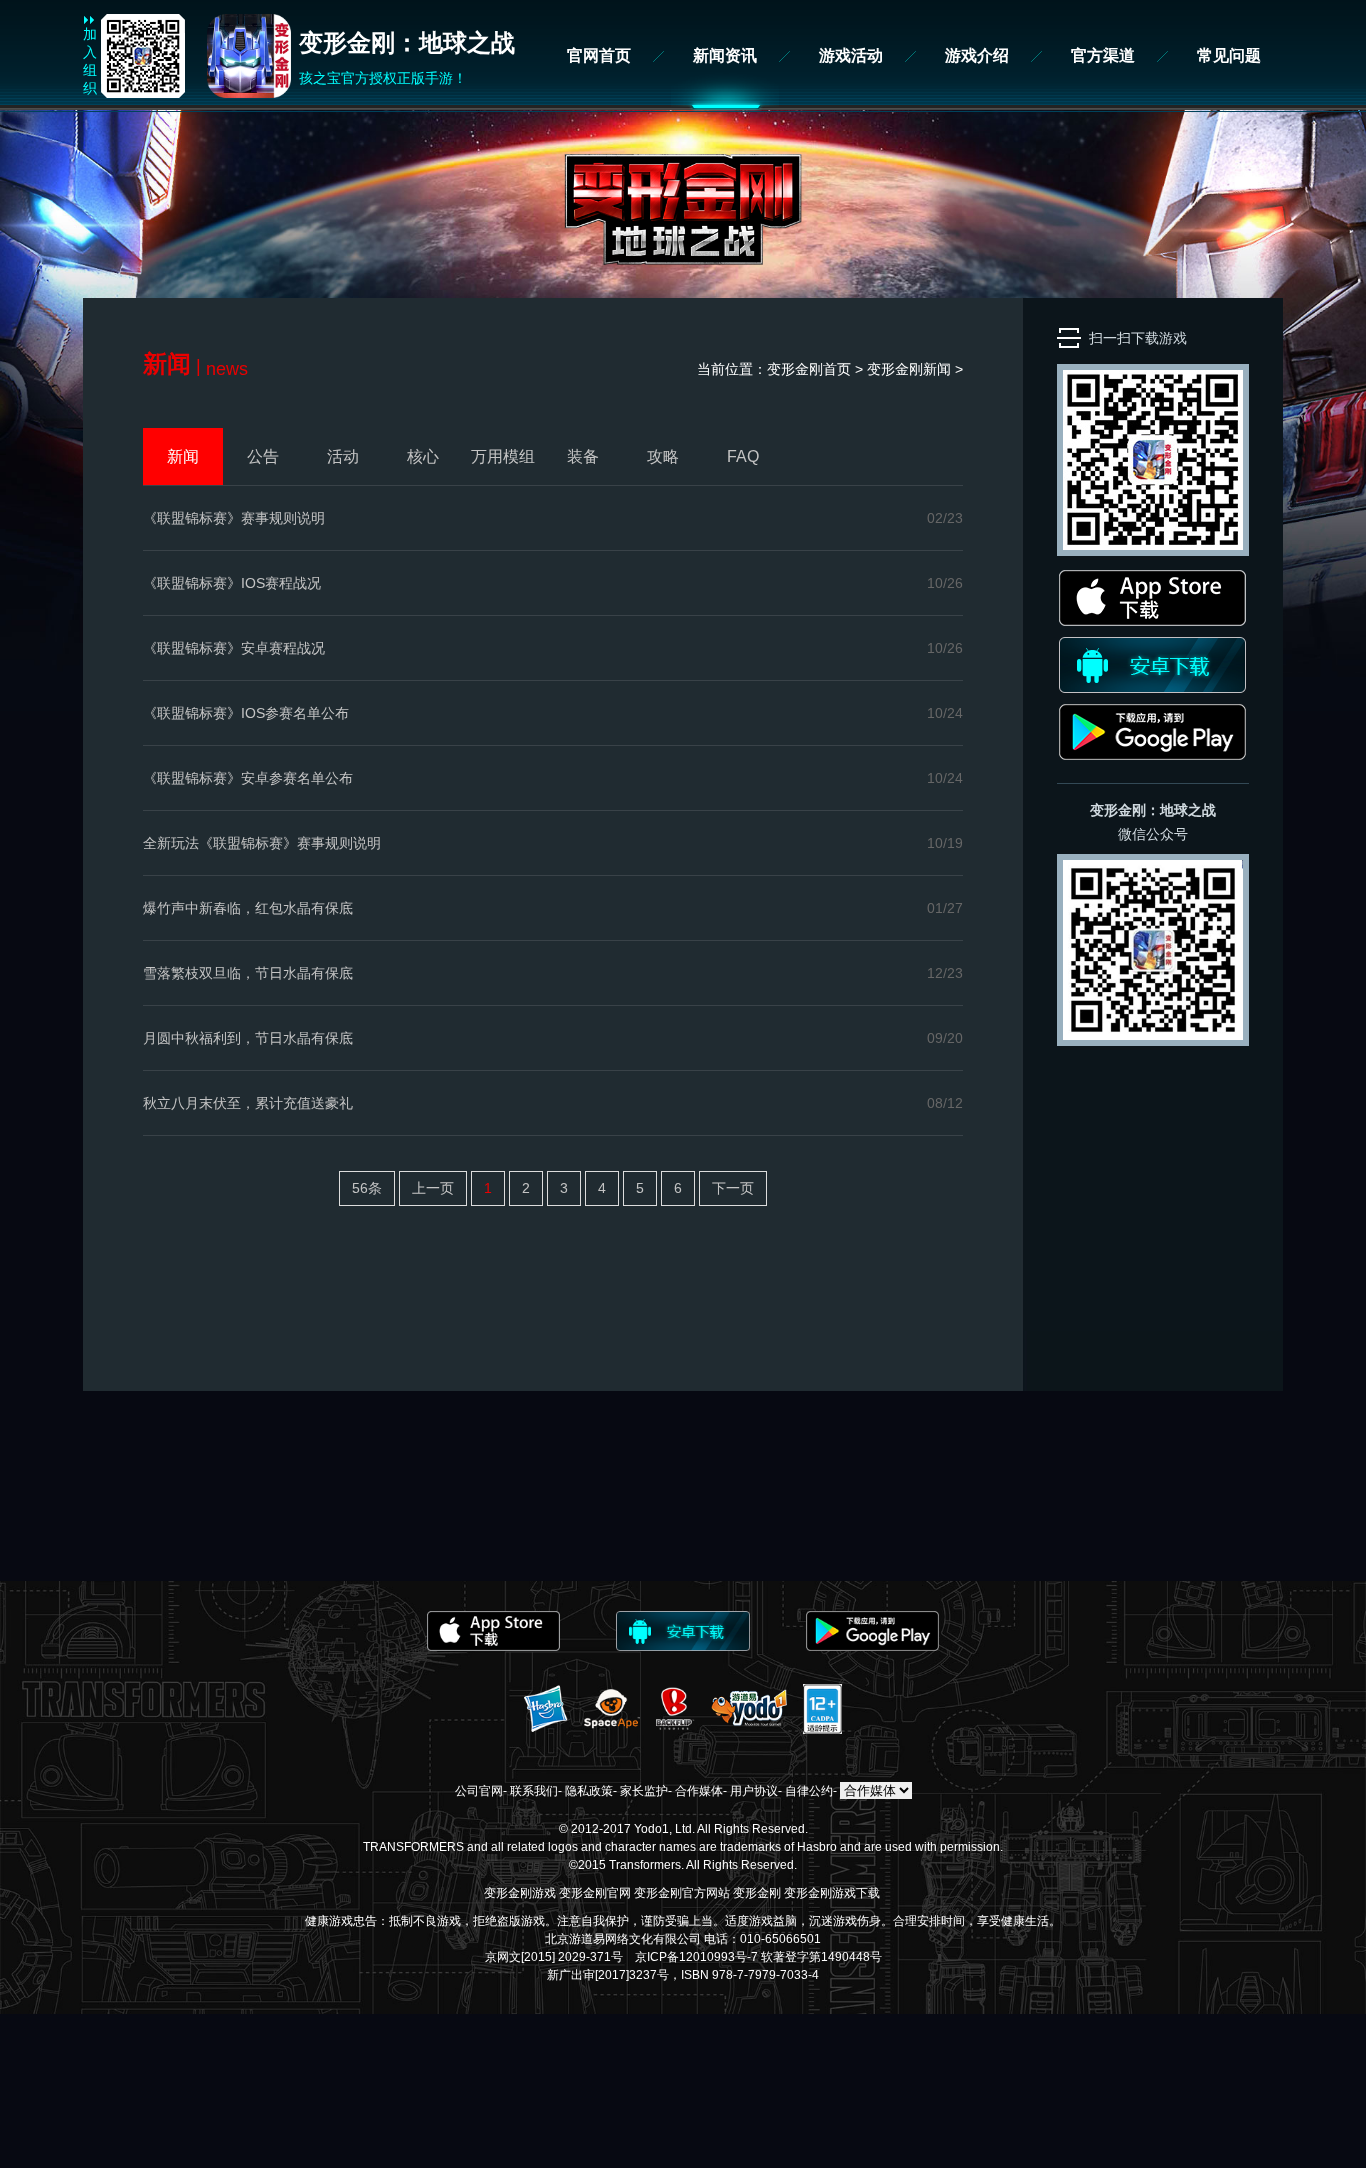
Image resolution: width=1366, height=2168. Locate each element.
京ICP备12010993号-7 (696, 1957)
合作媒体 (699, 1791)
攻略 (663, 456)
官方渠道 (1103, 55)
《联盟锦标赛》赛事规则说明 (234, 518)
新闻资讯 (725, 55)
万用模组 (503, 456)
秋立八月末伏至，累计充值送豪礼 (248, 1103)
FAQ (743, 456)
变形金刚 (757, 1893)
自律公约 (809, 1791)
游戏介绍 (977, 55)
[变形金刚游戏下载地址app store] (1152, 621)
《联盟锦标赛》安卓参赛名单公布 (248, 778)
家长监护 (644, 1791)
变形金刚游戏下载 (832, 1893)
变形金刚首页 (809, 369)
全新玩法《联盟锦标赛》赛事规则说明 (262, 843)
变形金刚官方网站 (682, 1893)
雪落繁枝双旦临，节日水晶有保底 (248, 973)
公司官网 (479, 1791)
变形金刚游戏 (520, 1893)
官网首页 (599, 55)
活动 (343, 456)
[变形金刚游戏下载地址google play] (1152, 755)
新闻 (937, 369)
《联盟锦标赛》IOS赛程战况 (232, 583)
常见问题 (1229, 55)
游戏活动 (851, 55)
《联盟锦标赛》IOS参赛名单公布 (246, 713)
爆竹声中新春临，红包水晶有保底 (248, 908)
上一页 (433, 1188)
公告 (263, 456)
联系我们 (534, 1791)
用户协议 (754, 1791)
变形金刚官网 (595, 1893)
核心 (423, 456)
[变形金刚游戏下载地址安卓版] (1152, 688)
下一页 (733, 1188)
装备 (583, 456)
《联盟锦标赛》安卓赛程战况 (234, 648)
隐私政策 (589, 1791)
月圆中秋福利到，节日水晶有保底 (248, 1038)
